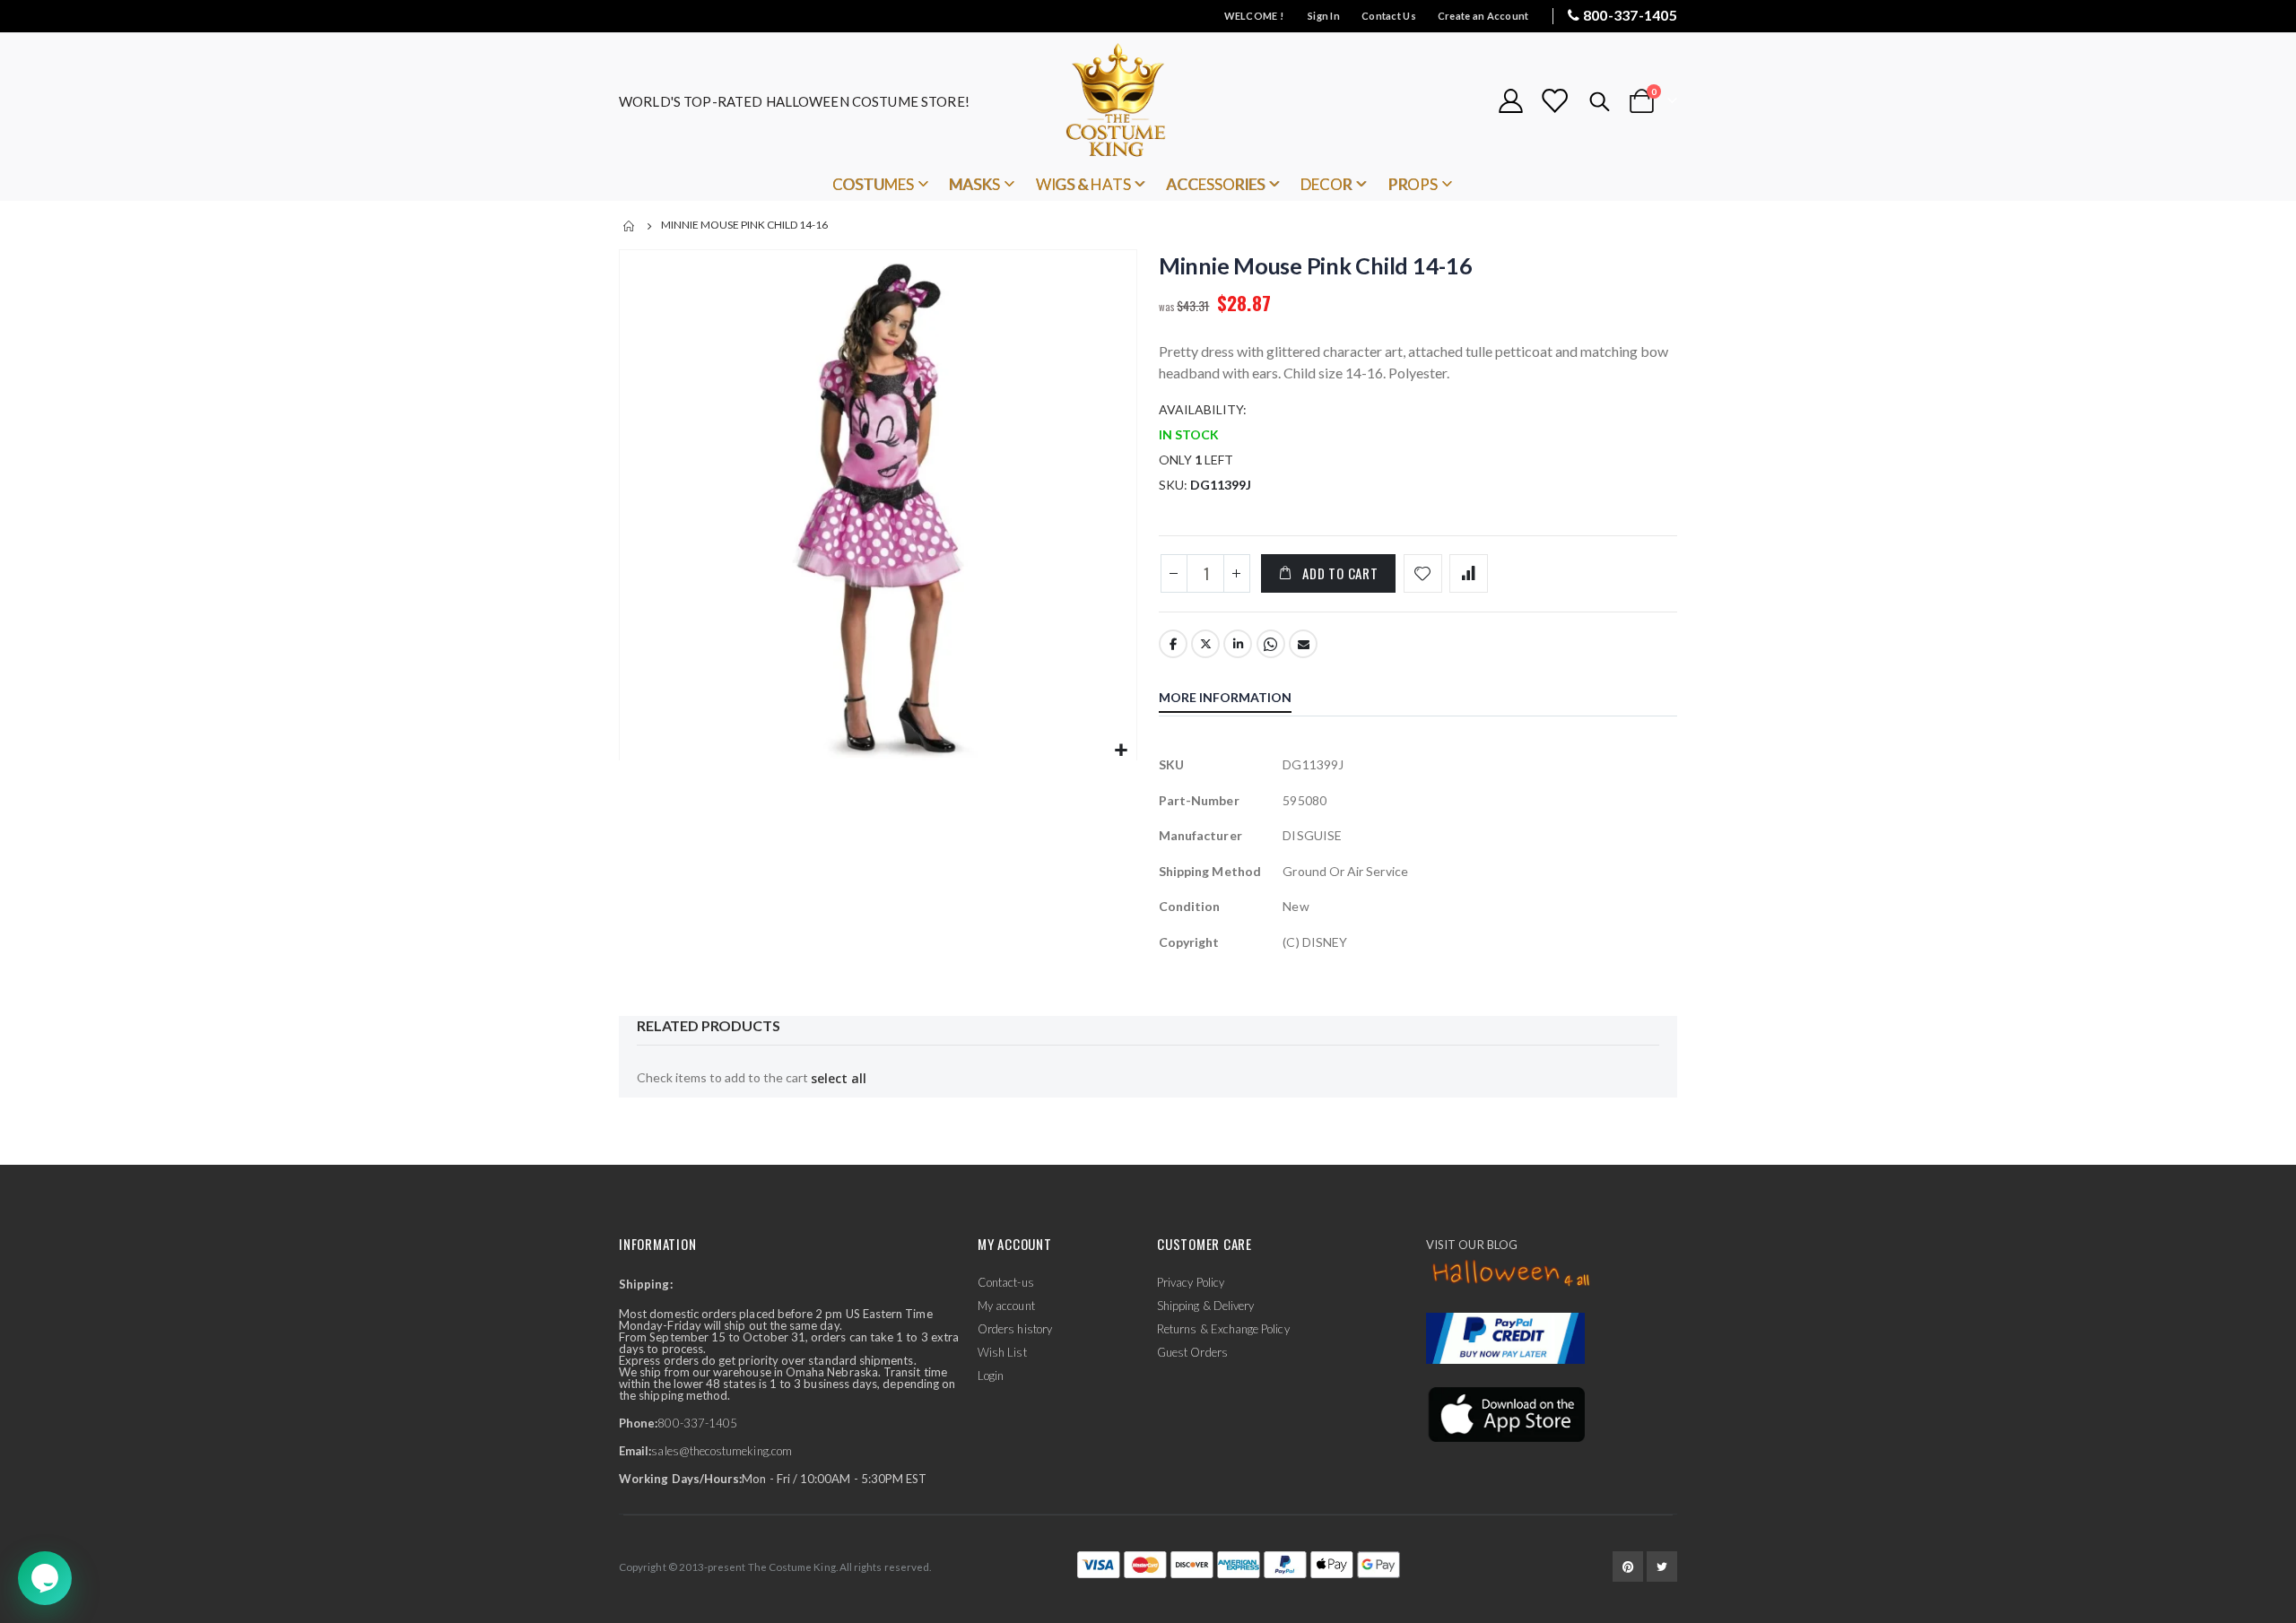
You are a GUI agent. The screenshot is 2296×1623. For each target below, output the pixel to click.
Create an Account (1483, 16)
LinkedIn (1238, 644)
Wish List (1002, 1352)
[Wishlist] (1554, 101)
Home (630, 226)
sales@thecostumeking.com (722, 1451)
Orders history (1015, 1329)
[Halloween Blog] (1512, 1274)
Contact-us (1006, 1282)
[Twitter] (1662, 1567)
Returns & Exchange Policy (1223, 1329)
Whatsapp (1271, 644)
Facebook (1173, 644)
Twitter (1205, 644)
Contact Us (1389, 16)
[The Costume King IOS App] (1505, 1412)
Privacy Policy (1191, 1282)
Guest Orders (1192, 1352)
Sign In (1324, 16)
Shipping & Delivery (1205, 1306)
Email (1303, 644)
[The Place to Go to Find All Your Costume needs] (1148, 101)
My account (1006, 1306)
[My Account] (1510, 101)
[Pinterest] (1628, 1567)
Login (991, 1376)
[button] (1121, 751)
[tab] (1239, 699)
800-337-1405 (1630, 15)
